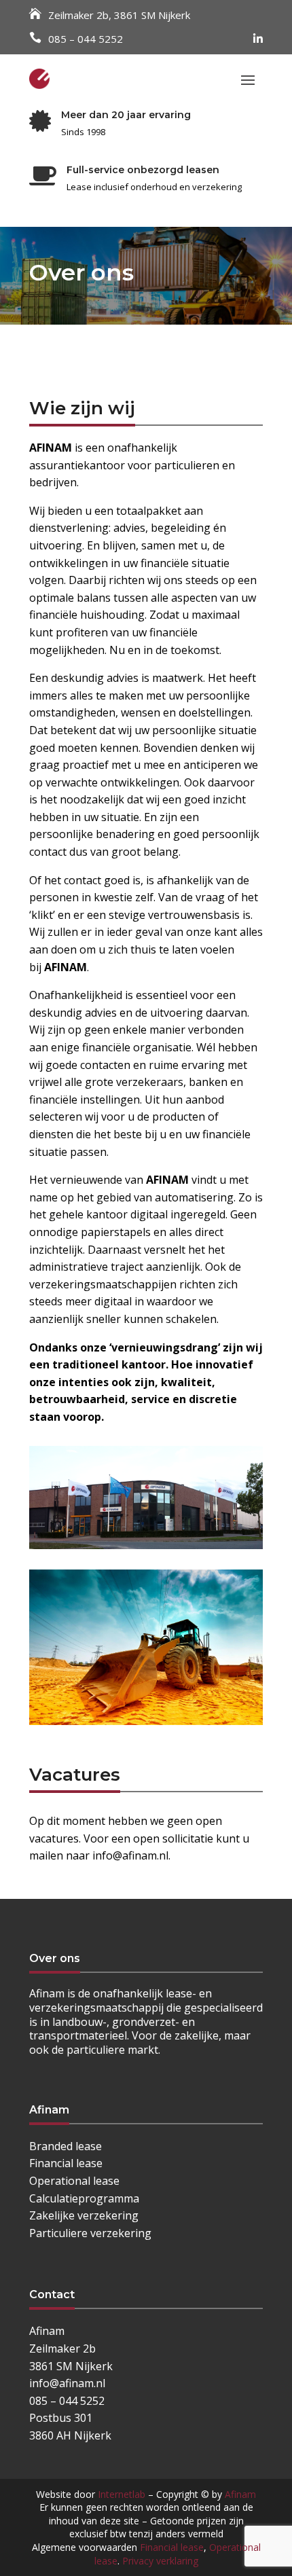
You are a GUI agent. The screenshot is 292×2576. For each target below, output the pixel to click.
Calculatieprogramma (84, 2198)
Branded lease (66, 2146)
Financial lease (66, 2163)
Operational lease (74, 2181)
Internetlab (122, 2494)
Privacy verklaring (160, 2561)
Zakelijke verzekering (84, 2215)
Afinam (240, 2494)
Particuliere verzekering (90, 2233)
